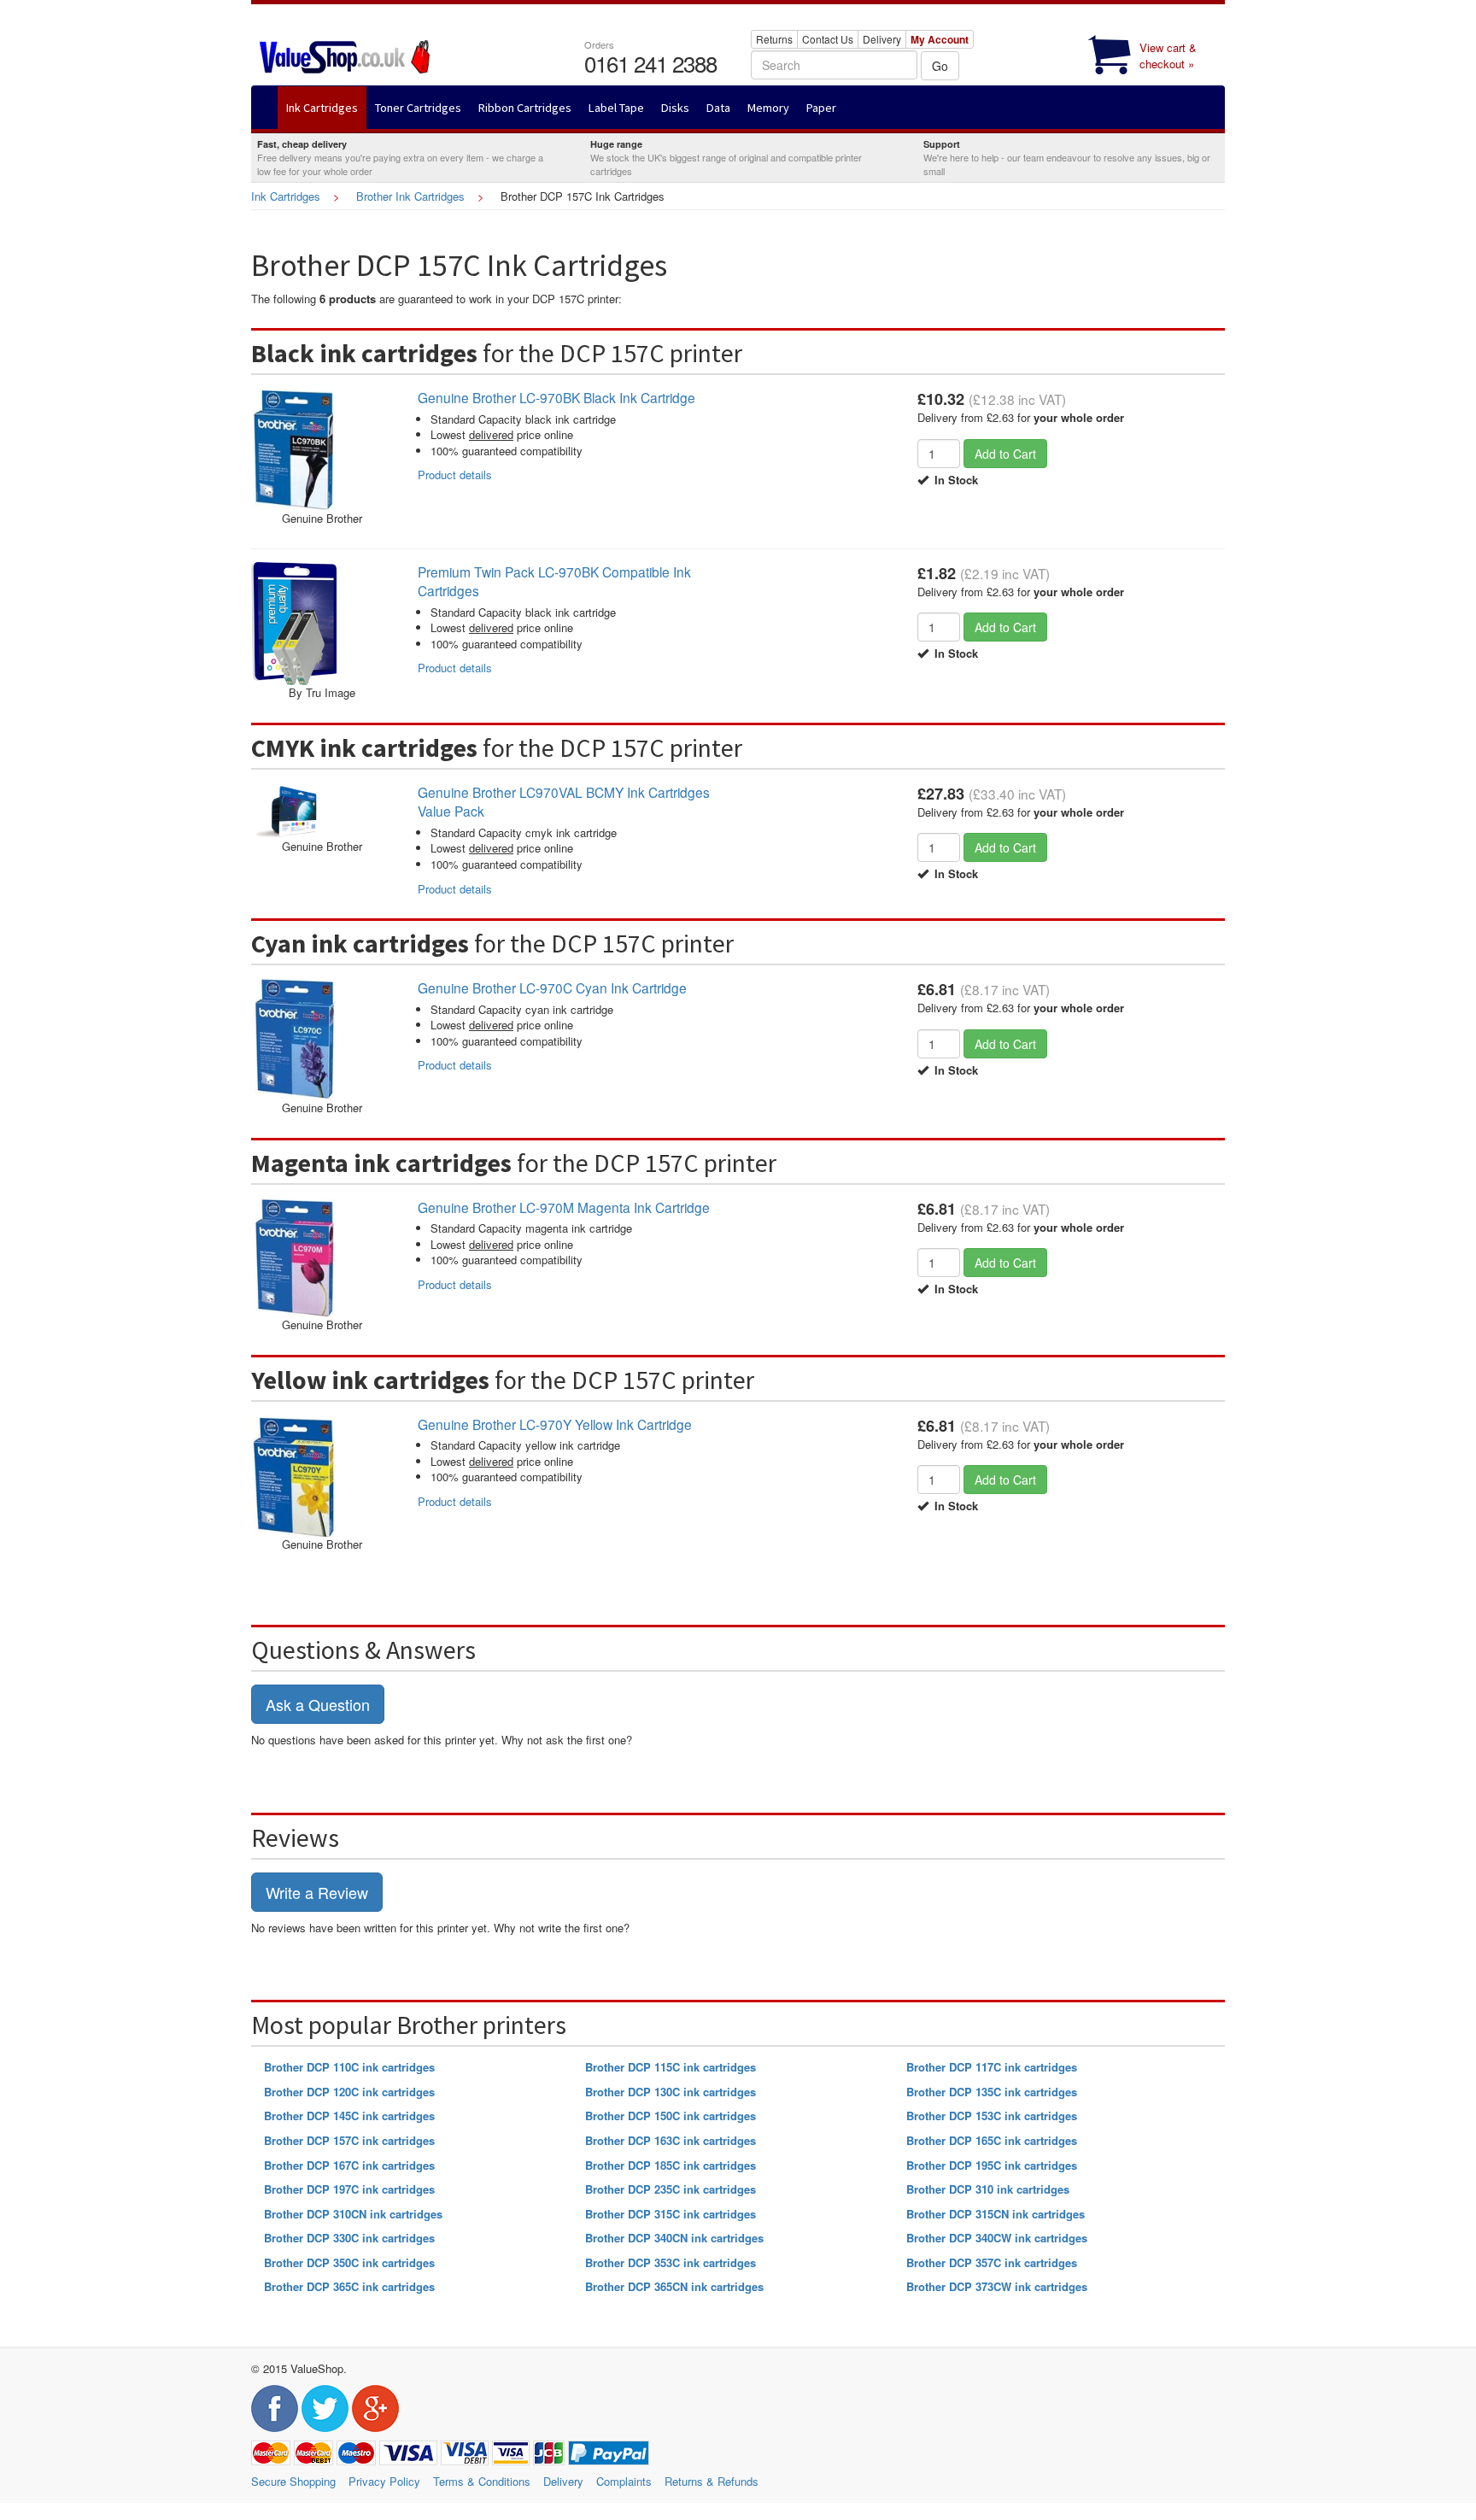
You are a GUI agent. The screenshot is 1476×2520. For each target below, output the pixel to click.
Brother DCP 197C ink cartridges (349, 2189)
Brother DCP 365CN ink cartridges (674, 2286)
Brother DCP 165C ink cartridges (992, 2140)
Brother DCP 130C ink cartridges (671, 2092)
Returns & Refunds (712, 2481)
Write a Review (317, 1892)
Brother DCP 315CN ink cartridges (996, 2214)
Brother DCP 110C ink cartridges (349, 2067)
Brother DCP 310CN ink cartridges (353, 2214)
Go (940, 66)
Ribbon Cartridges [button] (525, 108)
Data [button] (718, 108)
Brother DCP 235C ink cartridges (671, 2189)
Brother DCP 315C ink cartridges (671, 2214)
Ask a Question (318, 1704)
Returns (774, 39)
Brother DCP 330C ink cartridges (349, 2238)
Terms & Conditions (482, 2481)
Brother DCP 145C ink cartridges (349, 2116)
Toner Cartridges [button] (418, 108)
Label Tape (616, 108)
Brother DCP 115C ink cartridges (671, 2067)
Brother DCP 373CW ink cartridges (997, 2286)
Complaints (624, 2481)
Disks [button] (675, 108)
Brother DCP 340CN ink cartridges (674, 2238)
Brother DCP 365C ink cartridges (349, 2286)
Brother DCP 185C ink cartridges (671, 2165)
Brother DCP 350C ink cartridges (349, 2262)
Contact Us (828, 39)
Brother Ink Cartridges (410, 196)
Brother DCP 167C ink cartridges (349, 2165)
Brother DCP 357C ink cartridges (992, 2262)
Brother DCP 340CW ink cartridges (997, 2238)
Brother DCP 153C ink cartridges (992, 2116)
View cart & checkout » (1168, 56)
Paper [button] (821, 108)
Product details (455, 475)
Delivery (882, 39)
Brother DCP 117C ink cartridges (992, 2067)
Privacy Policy (384, 2481)
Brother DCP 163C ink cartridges (671, 2140)
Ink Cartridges (286, 196)
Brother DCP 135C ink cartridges (992, 2092)
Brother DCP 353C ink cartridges (671, 2262)
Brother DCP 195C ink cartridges (992, 2165)
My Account (940, 39)
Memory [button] (768, 108)
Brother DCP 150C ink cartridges (671, 2116)
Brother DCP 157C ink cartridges (349, 2140)
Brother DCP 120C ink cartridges (349, 2092)
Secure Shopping (293, 2481)
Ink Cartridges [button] (322, 108)
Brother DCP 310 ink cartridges (988, 2189)
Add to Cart (1005, 454)
